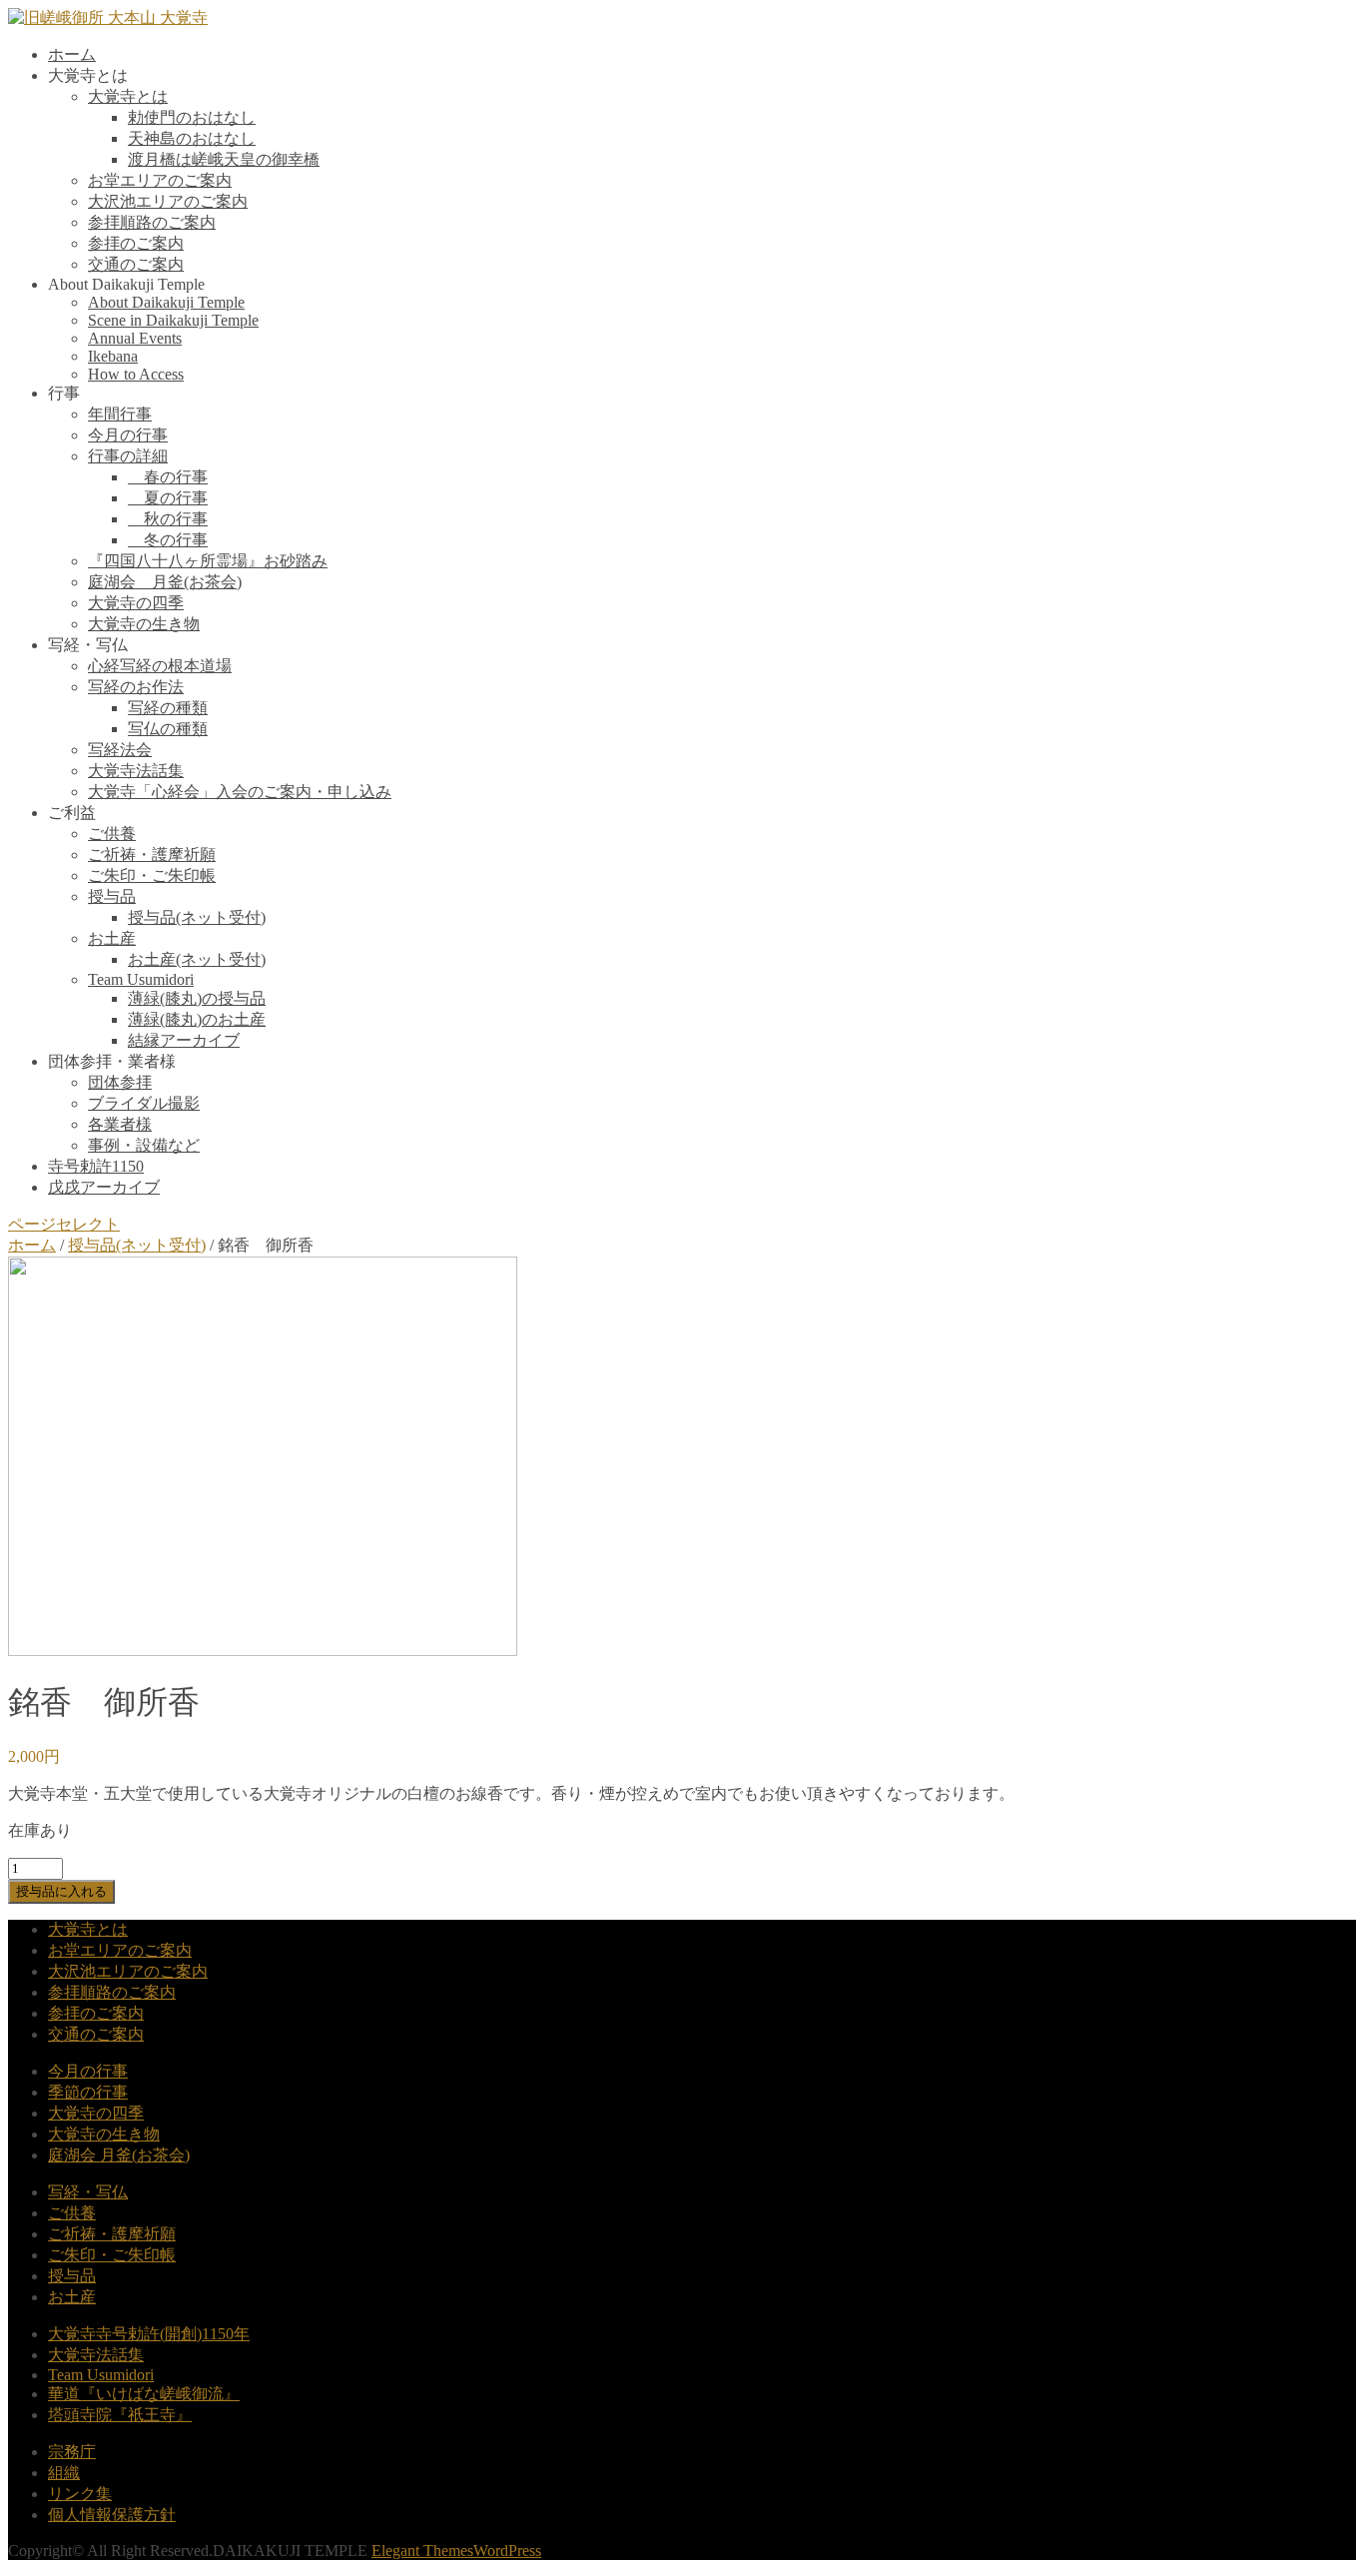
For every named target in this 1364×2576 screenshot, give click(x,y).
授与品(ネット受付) (197, 917)
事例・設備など (144, 1145)
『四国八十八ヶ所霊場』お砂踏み (208, 561)
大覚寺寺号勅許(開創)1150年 (149, 2334)
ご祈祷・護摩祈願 (152, 855)
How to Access (136, 374)
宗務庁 (72, 2452)
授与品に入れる (61, 1891)
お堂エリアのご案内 (160, 180)
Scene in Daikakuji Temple (173, 320)
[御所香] (263, 1651)
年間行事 (120, 414)
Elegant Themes (422, 2551)
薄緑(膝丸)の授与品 (197, 998)
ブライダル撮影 (144, 1103)
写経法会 (120, 750)
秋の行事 (168, 519)
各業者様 (120, 1124)
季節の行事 (88, 2092)
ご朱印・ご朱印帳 (152, 875)
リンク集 (80, 2494)
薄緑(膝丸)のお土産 (197, 1019)
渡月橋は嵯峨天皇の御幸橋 (224, 159)
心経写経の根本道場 (160, 666)
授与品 (112, 896)
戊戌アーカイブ (104, 1187)
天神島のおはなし (192, 138)
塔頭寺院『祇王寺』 (120, 2415)
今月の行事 (128, 435)
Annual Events (135, 338)
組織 (64, 2473)
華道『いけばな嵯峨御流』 (144, 2394)
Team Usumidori (141, 979)
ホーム (72, 54)
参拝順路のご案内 (152, 222)
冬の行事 (168, 540)
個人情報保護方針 (112, 2515)
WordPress (507, 2551)
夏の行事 (168, 498)
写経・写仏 (88, 2192)
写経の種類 (168, 708)
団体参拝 (120, 1082)
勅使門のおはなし (192, 117)
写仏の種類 (168, 729)
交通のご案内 (136, 264)
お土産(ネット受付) (197, 959)
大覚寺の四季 (136, 603)
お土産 (112, 938)
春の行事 (168, 477)
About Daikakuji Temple (166, 302)
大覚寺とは (128, 96)
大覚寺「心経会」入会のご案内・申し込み (240, 792)
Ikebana (113, 356)
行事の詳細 (128, 456)
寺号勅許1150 (96, 1166)
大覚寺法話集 (136, 771)
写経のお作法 (136, 687)
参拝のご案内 (136, 243)
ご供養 (112, 834)
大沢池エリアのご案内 (168, 201)
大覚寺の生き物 (144, 624)
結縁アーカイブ (184, 1040)
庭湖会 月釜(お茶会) (165, 582)
